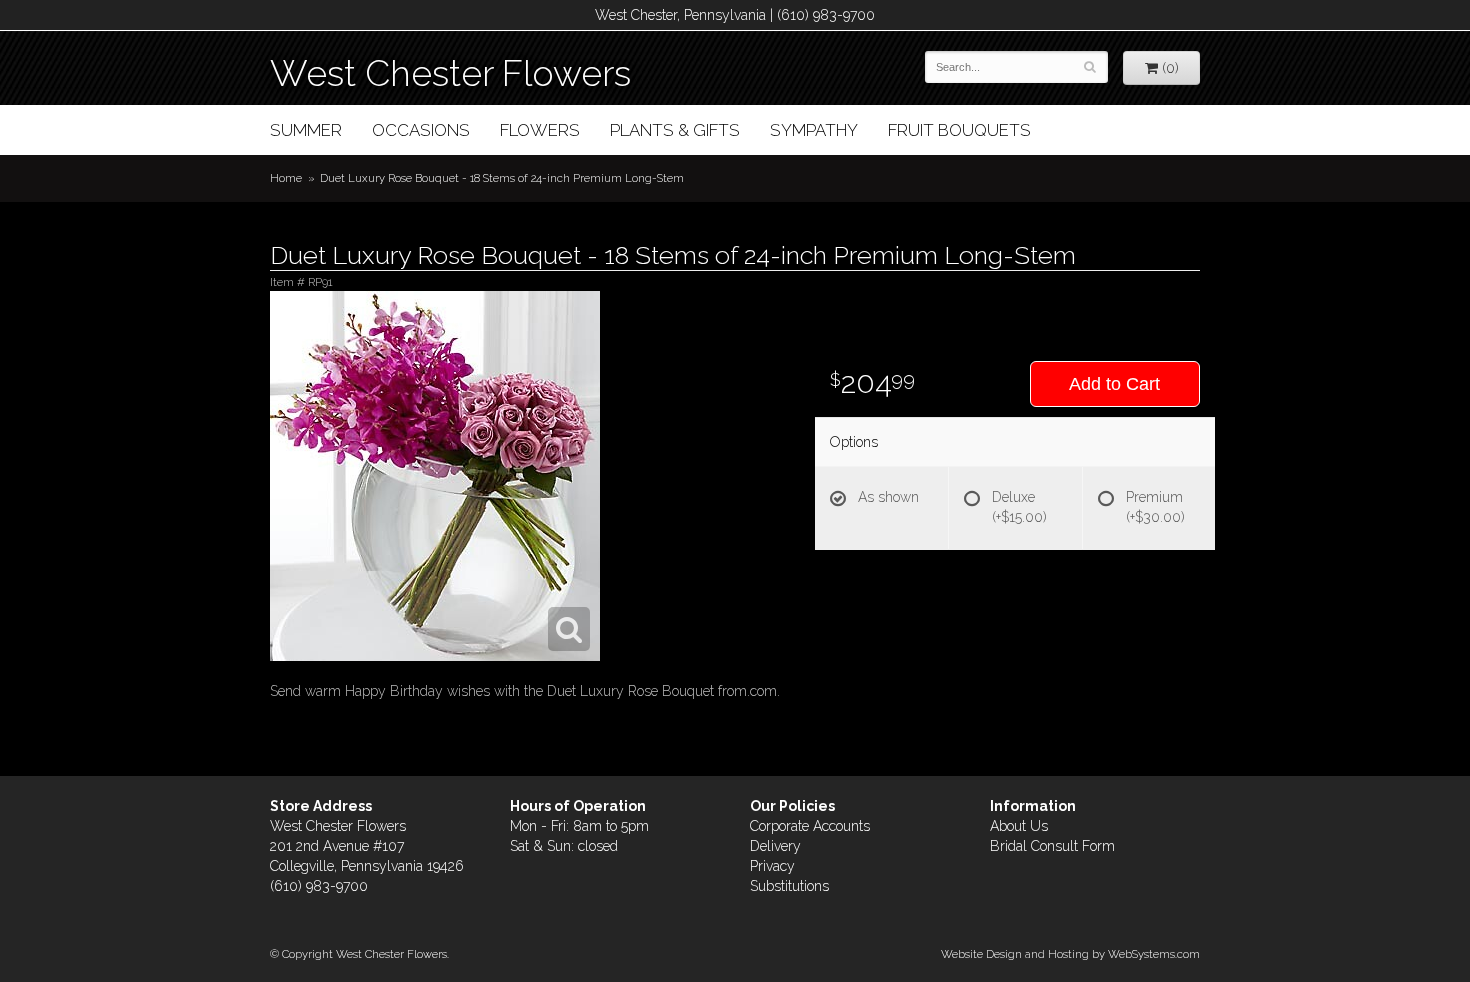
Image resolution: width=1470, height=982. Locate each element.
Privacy (772, 866)
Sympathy (814, 130)
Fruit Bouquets (959, 130)
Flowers (540, 130)
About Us (1019, 826)
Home (286, 178)
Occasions (421, 130)
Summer (306, 130)
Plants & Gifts (675, 130)
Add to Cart (1114, 384)
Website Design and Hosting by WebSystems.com (1070, 954)
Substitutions (789, 886)
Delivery (775, 846)
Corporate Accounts (810, 826)
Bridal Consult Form (1052, 846)
